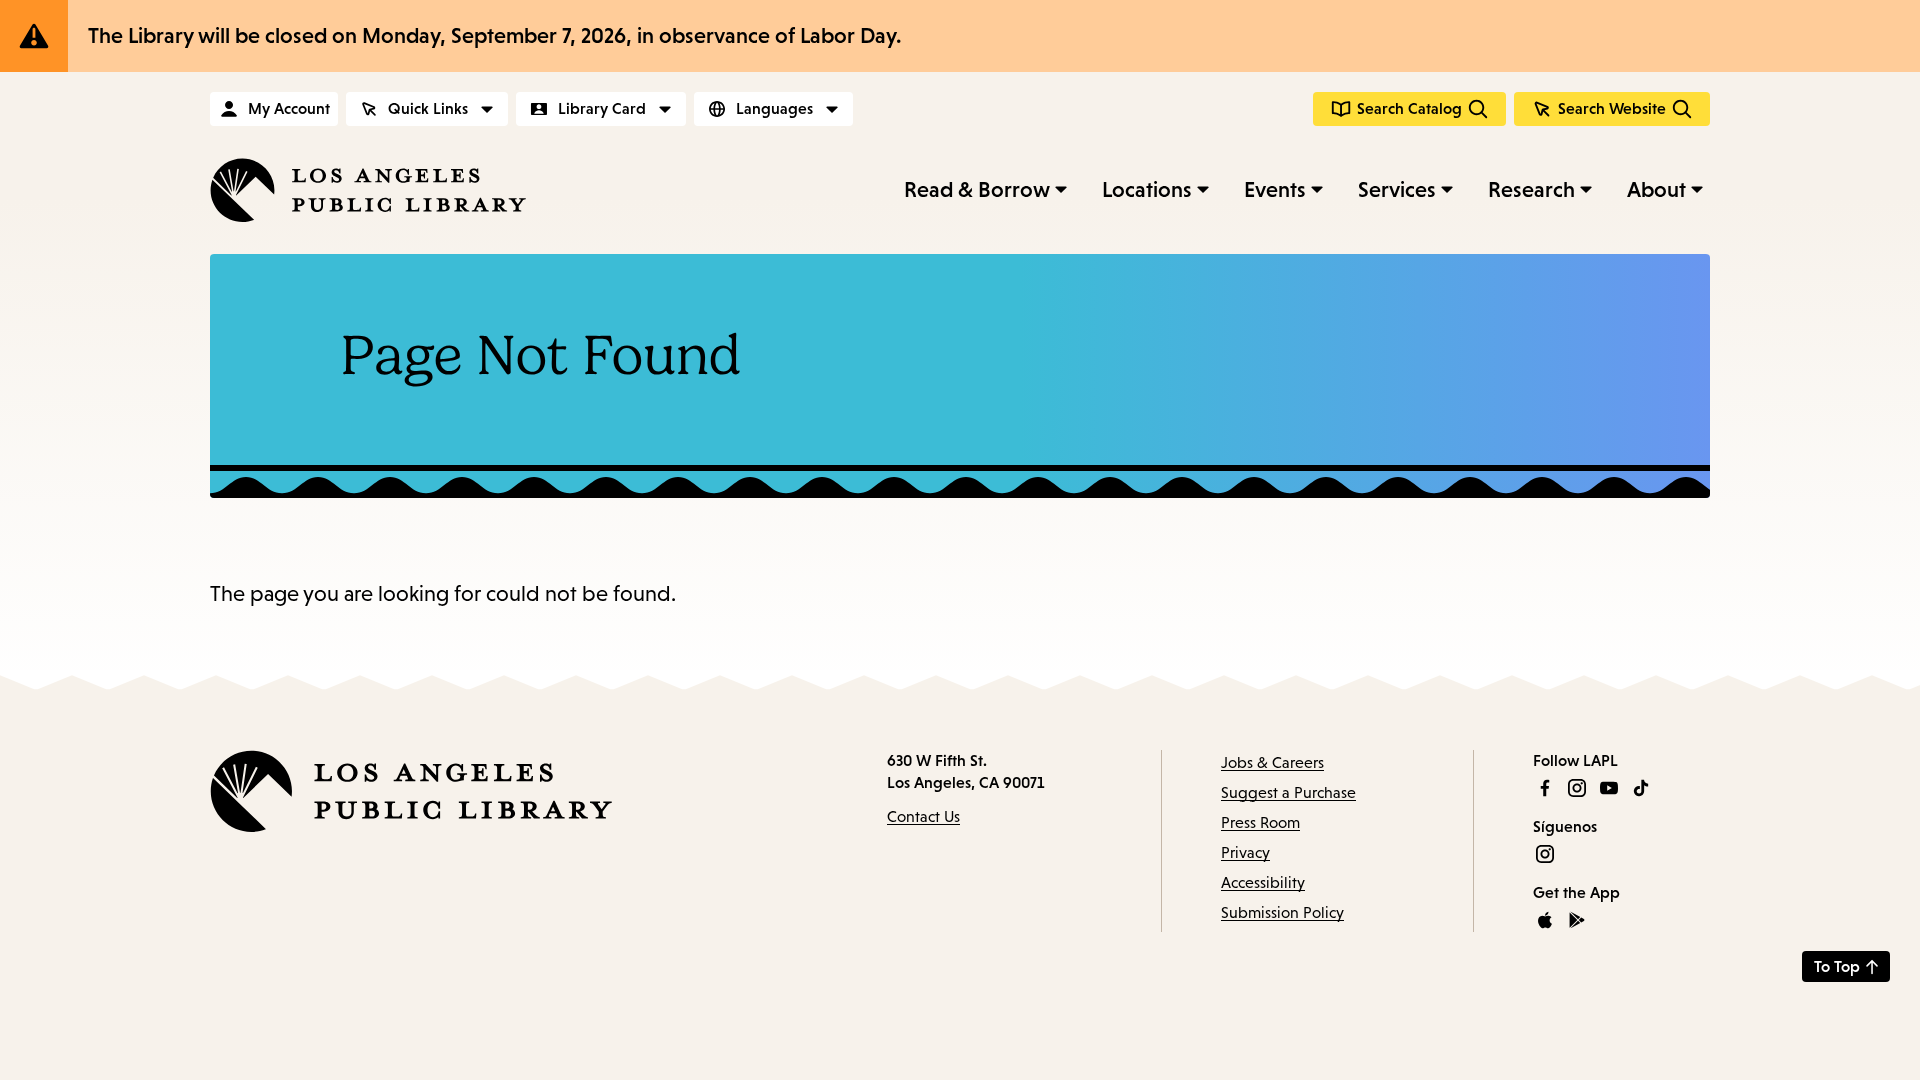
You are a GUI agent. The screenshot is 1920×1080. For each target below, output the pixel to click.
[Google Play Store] (1577, 920)
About (1656, 189)
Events (1275, 189)
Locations (1147, 189)
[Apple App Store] (1545, 920)
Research (1531, 189)
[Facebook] (1545, 788)
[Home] (368, 190)
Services (1397, 189)
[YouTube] (1609, 788)
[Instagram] (1577, 788)
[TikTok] (1641, 788)
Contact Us (923, 816)
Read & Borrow (977, 189)
